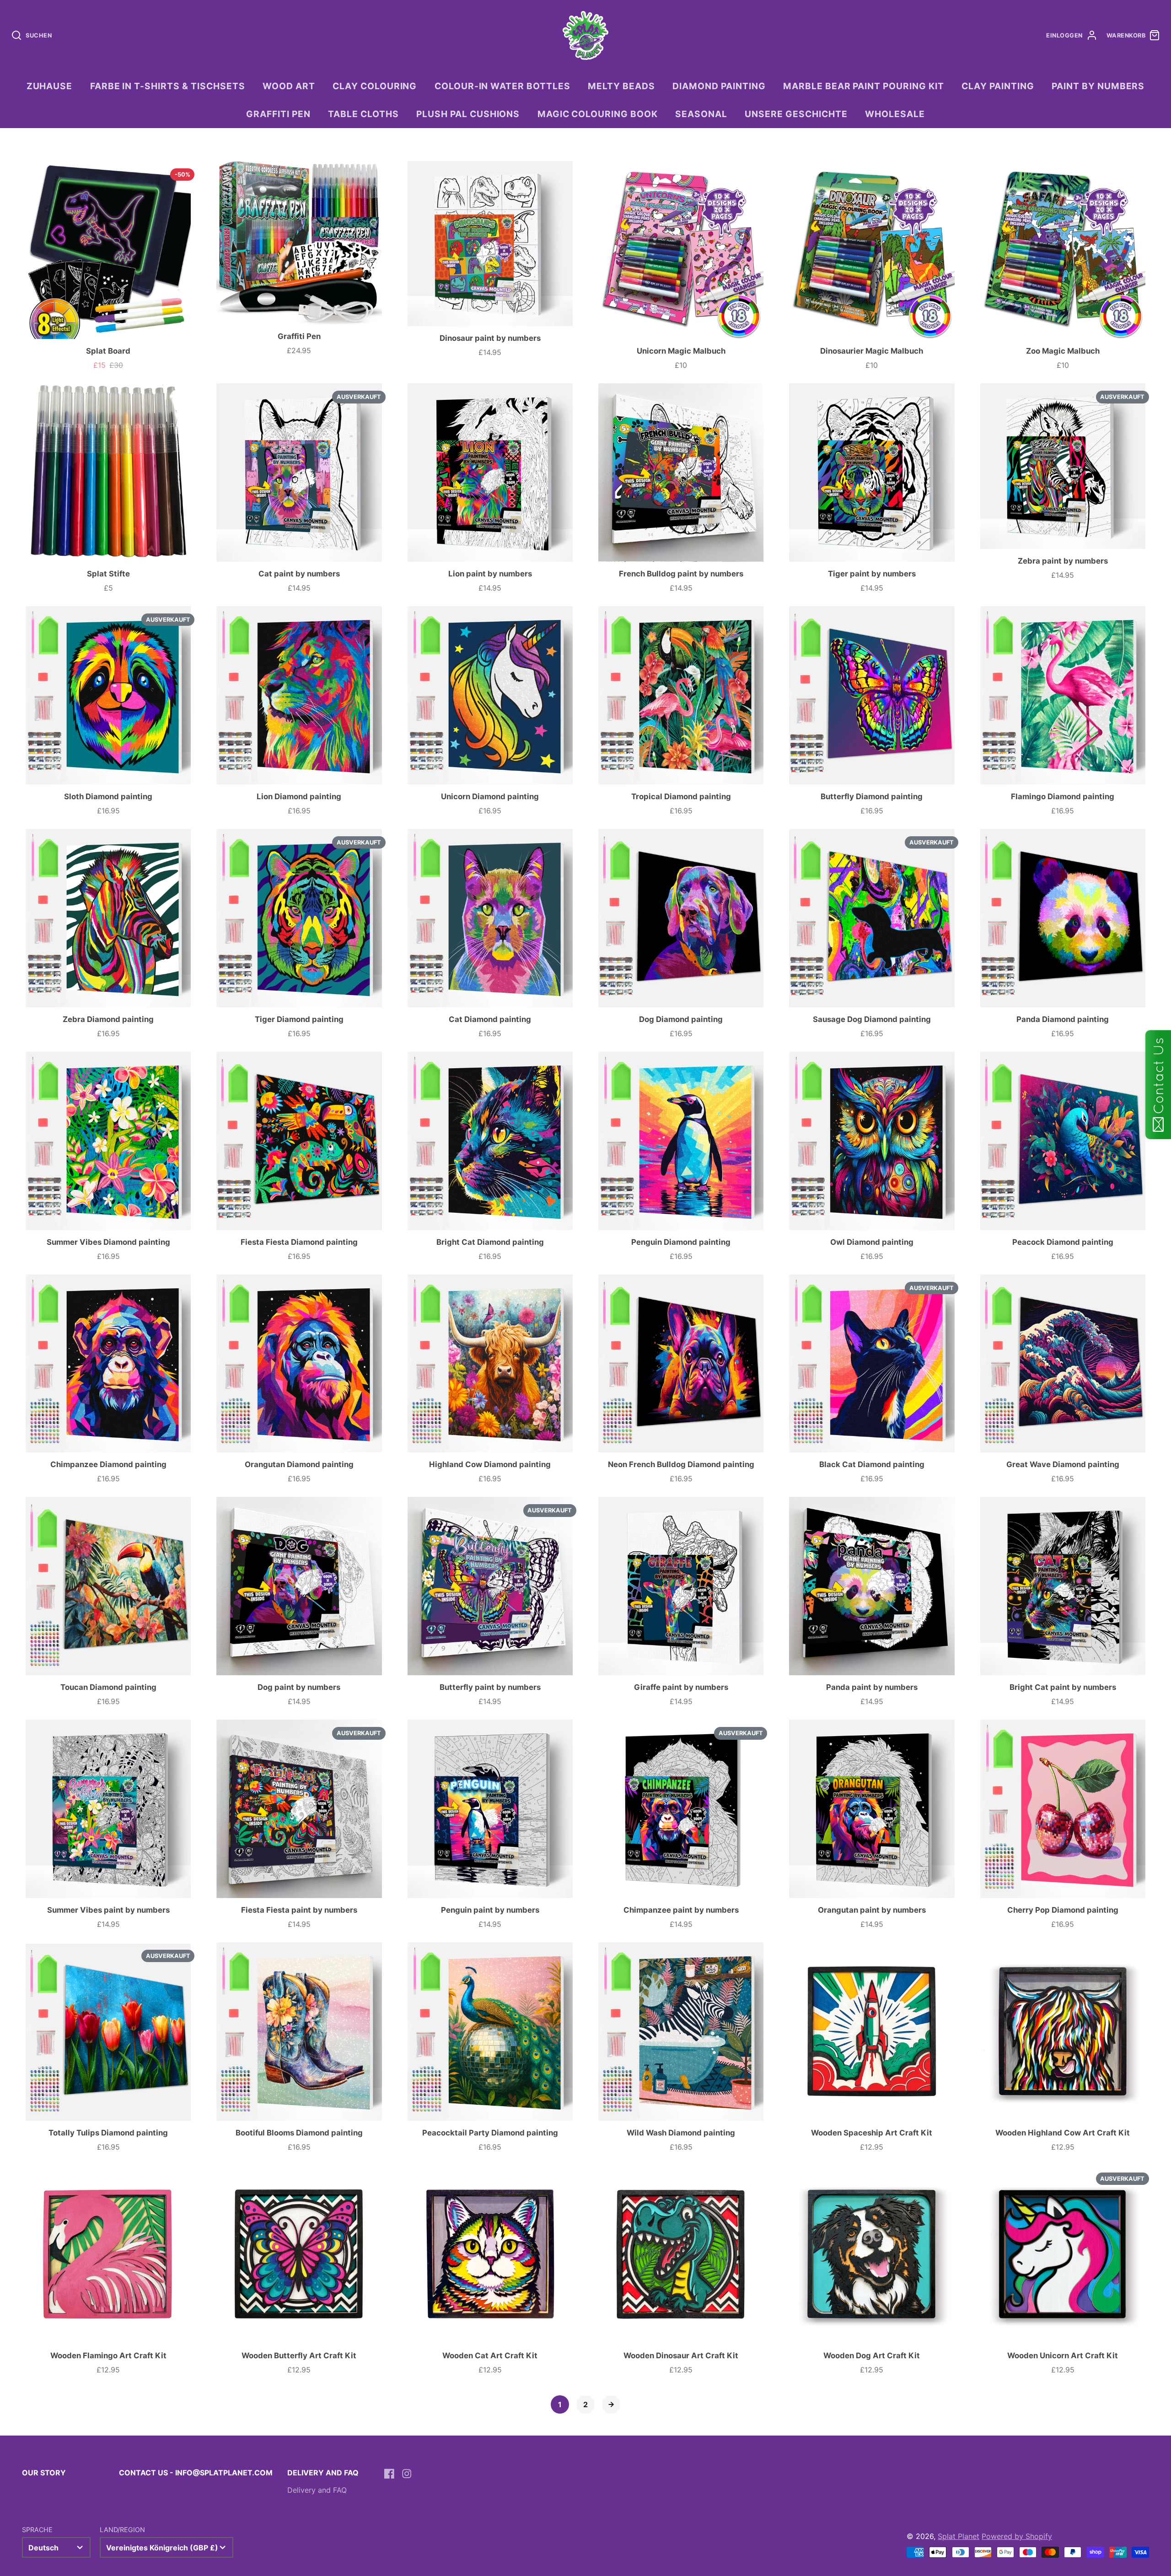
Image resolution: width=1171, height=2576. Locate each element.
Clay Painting (998, 86)
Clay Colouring (375, 86)
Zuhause (50, 86)
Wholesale (895, 114)
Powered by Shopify (1017, 2536)
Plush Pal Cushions (468, 114)
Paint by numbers (1098, 86)
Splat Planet (959, 2536)
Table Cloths (363, 114)
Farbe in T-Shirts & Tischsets (168, 86)
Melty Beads (621, 86)
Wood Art (289, 86)
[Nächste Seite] (611, 2404)
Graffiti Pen (278, 114)
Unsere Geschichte (796, 114)
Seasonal (701, 114)
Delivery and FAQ (317, 2490)
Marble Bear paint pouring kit (864, 86)
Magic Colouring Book (598, 114)
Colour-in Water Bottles (502, 86)
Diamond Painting (719, 86)
